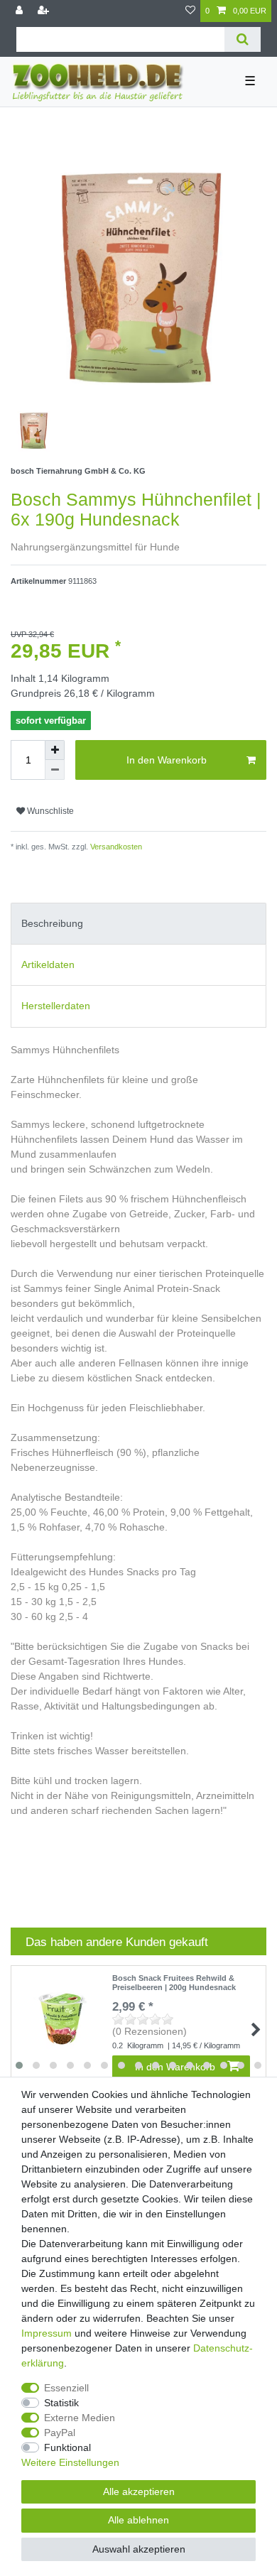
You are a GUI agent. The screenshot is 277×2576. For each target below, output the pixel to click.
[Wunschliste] (190, 11)
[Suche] (243, 39)
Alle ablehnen (138, 2520)
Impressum (47, 2333)
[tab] (138, 924)
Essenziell (66, 2388)
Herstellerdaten (56, 1006)
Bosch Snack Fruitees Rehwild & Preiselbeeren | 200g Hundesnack (174, 1982)
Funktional (67, 2447)
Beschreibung (52, 923)
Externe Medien (80, 2418)
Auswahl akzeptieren (139, 2549)
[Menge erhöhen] (55, 750)
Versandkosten (115, 847)
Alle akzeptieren (139, 2491)
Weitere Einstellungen (70, 2462)
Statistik (61, 2403)
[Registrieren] (45, 11)
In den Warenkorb (167, 760)
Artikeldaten (48, 964)
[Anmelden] (21, 11)
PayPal (60, 2433)
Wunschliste (49, 811)
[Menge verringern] (55, 770)
